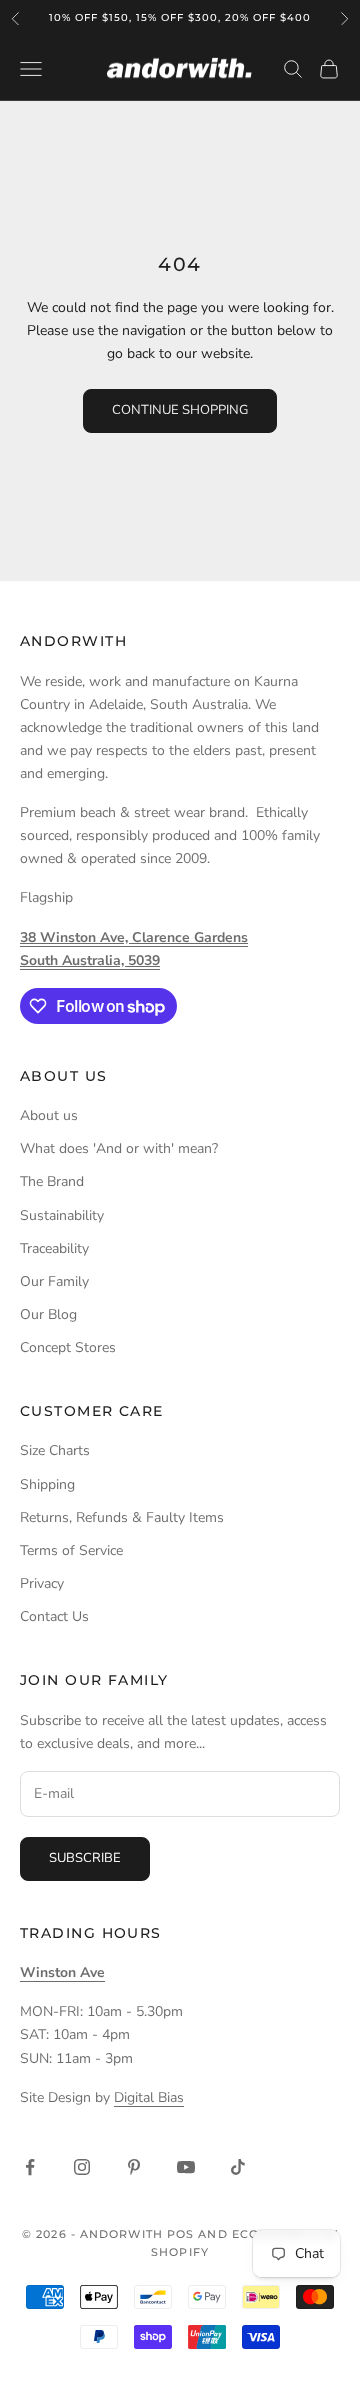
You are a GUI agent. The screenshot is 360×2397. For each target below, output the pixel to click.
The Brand (52, 1181)
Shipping (47, 1484)
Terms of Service (71, 1550)
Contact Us (54, 1616)
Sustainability (62, 1215)
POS (180, 2234)
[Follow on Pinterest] (134, 2167)
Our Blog (48, 1314)
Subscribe (85, 1858)
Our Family (54, 1281)
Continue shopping (180, 410)
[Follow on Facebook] (30, 2167)
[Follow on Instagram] (82, 2167)
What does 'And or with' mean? (119, 1148)
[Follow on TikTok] (238, 2167)
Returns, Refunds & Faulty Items (122, 1517)
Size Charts (55, 1450)
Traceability (54, 1248)
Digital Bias (149, 2097)
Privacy (42, 1583)
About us (49, 1115)
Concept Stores (68, 1347)
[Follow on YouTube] (186, 2167)
